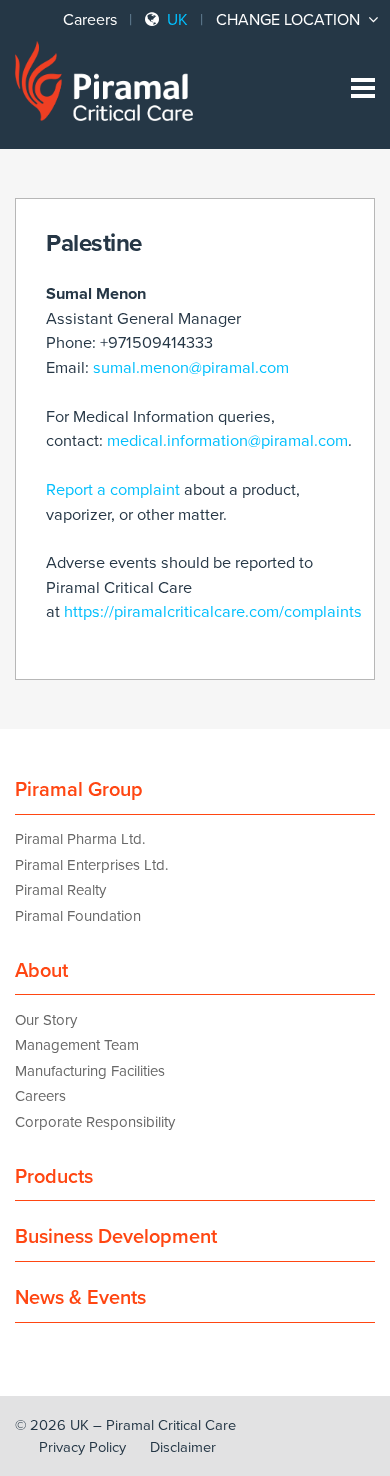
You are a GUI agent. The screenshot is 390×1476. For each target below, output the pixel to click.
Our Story (46, 1020)
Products (54, 1177)
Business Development (116, 1237)
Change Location (290, 20)
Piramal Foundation (78, 916)
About (41, 971)
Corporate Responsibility (95, 1122)
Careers (90, 20)
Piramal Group (79, 790)
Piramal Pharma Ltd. (80, 839)
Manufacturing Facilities (90, 1071)
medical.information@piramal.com (227, 441)
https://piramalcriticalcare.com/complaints (213, 612)
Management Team (77, 1045)
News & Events (80, 1298)
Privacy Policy (82, 1447)
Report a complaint (113, 490)
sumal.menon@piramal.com (191, 368)
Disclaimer (183, 1447)
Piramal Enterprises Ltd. (91, 865)
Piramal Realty (60, 890)
